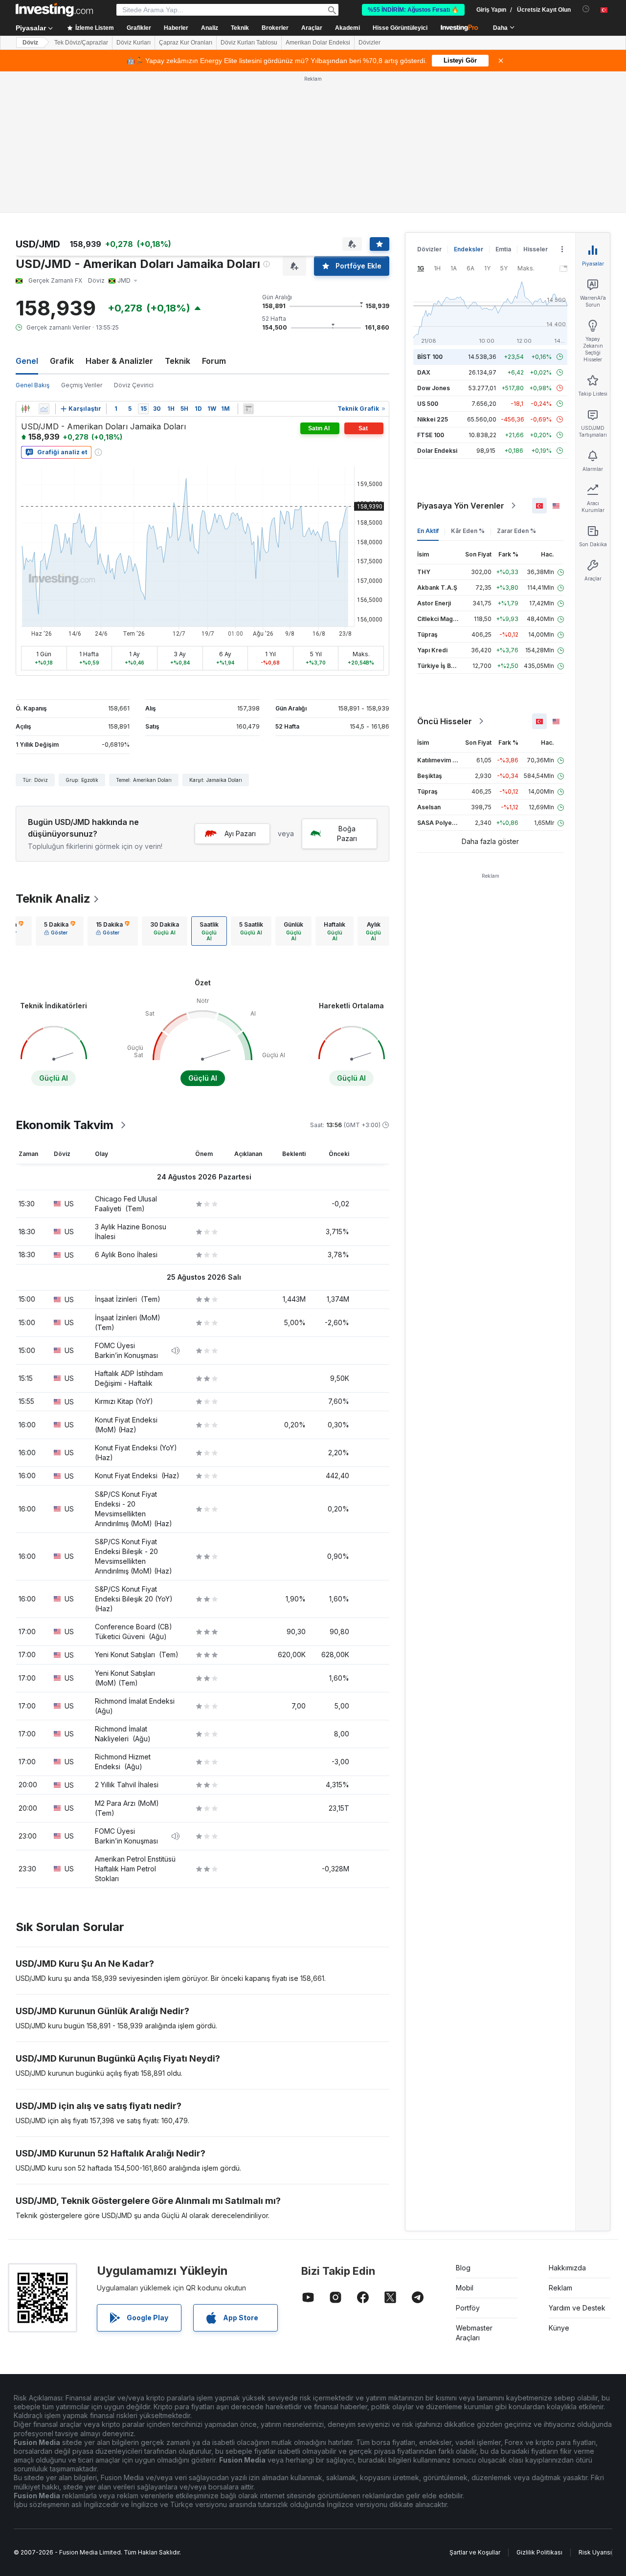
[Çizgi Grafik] (44, 409)
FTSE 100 (431, 435)
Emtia (503, 249)
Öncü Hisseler (445, 721)
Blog (463, 2268)
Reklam (560, 2288)
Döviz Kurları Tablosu (249, 43)
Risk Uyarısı (595, 2552)
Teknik (178, 361)
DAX (424, 372)
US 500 (428, 404)
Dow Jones (434, 388)
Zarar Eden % (516, 531)
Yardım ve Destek (577, 2308)
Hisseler (536, 249)
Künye (559, 2328)
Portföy (468, 2308)
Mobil (465, 2288)
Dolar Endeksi (437, 451)
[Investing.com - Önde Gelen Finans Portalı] (54, 10)
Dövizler (369, 43)
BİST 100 (430, 357)
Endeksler (469, 249)
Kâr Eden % (468, 531)
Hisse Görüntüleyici (400, 28)
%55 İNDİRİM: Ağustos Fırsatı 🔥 (413, 10)
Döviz (30, 43)
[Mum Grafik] (25, 409)
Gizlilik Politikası (539, 2552)
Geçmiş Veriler (82, 385)
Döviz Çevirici (134, 385)
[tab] (60, 931)
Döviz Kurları (134, 43)
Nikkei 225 (433, 419)
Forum (214, 361)
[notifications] (586, 9)
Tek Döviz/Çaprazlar (81, 43)
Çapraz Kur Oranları (186, 43)
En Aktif (428, 531)
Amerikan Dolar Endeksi (318, 43)
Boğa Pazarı (347, 833)
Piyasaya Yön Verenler (461, 506)
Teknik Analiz (53, 899)
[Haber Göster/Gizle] (248, 409)
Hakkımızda (567, 2268)
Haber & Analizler (119, 361)
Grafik (62, 361)
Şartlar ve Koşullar (475, 2552)
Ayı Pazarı (240, 833)
